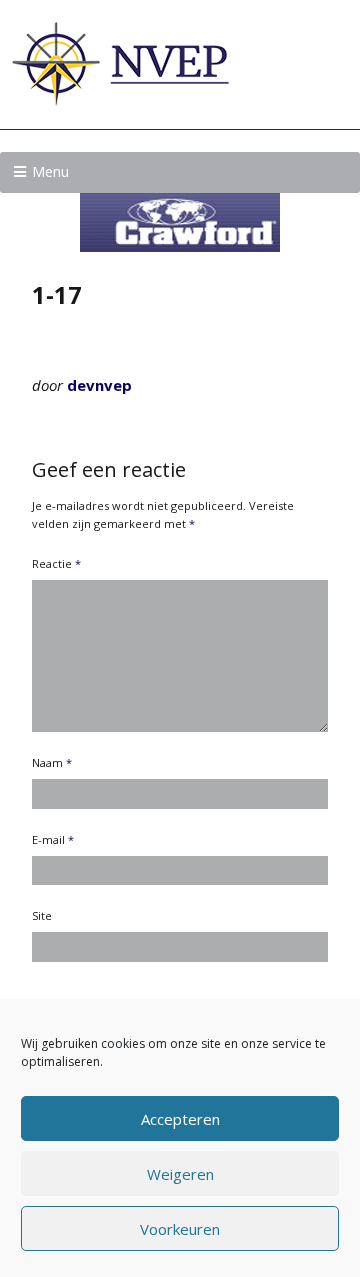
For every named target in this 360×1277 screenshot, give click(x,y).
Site (42, 915)
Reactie (56, 563)
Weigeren (180, 1174)
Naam (52, 762)
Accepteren (180, 1119)
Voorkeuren (180, 1229)
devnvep (99, 385)
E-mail (53, 839)
